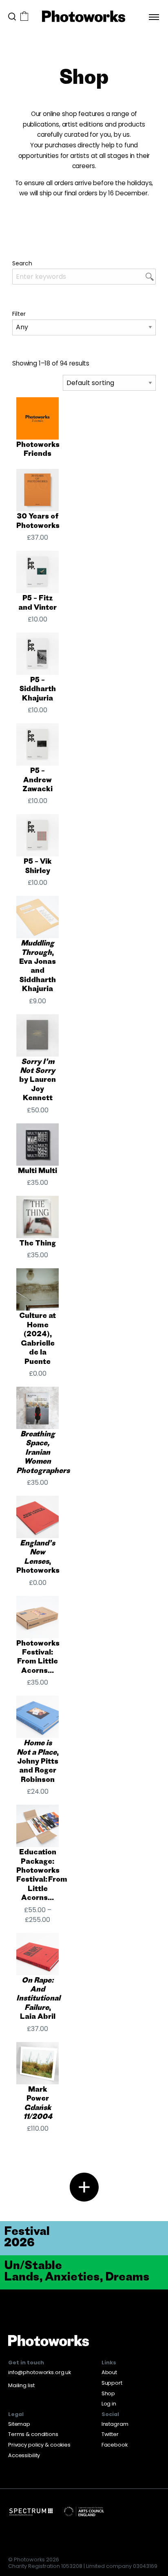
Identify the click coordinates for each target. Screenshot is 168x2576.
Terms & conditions (33, 2434)
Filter (19, 314)
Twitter (110, 2434)
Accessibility (24, 2455)
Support (112, 2383)
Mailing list (21, 2385)
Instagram (115, 2424)
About (109, 2372)
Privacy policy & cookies (39, 2445)
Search (22, 263)
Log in (109, 2404)
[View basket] (24, 17)
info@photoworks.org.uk (40, 2372)
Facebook (115, 2445)
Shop (108, 2393)
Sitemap (19, 2424)
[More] (84, 2187)
